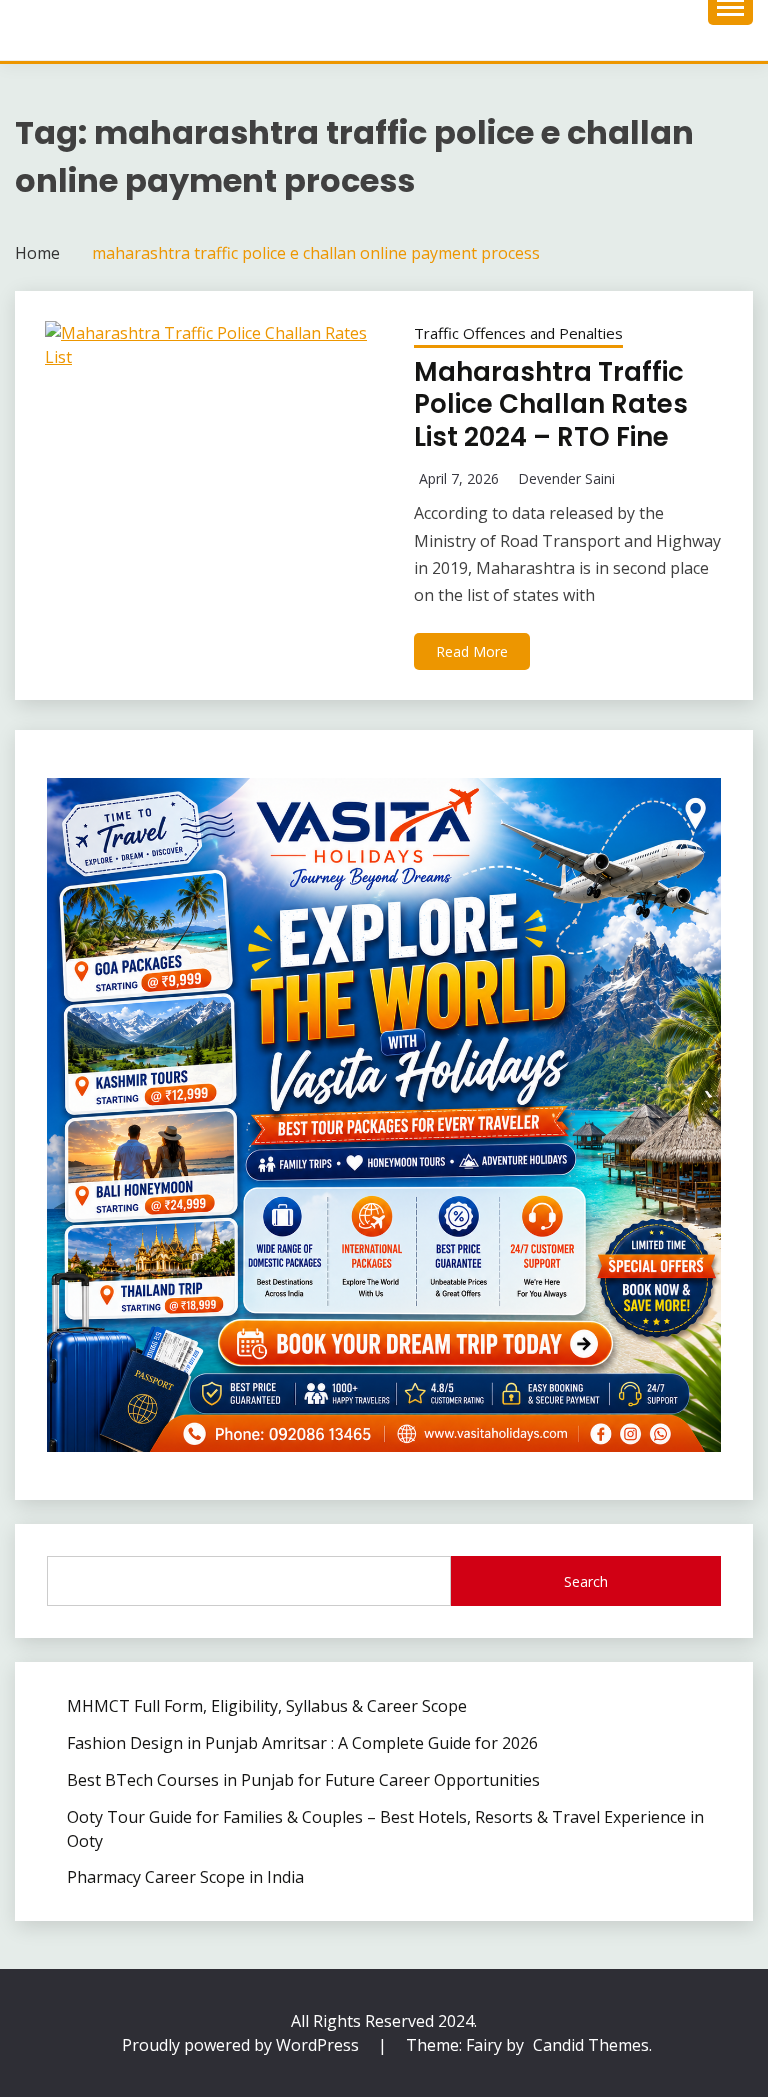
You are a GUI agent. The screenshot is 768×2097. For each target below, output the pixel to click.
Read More (472, 651)
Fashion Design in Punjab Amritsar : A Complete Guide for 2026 (302, 1743)
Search (586, 1581)
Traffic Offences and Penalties (518, 333)
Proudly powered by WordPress (242, 2045)
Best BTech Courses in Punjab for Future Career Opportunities (303, 1780)
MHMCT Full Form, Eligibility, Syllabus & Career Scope (267, 1706)
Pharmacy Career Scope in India (185, 1877)
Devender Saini (566, 478)
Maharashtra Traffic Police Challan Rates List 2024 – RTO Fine (551, 404)
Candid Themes (591, 2045)
